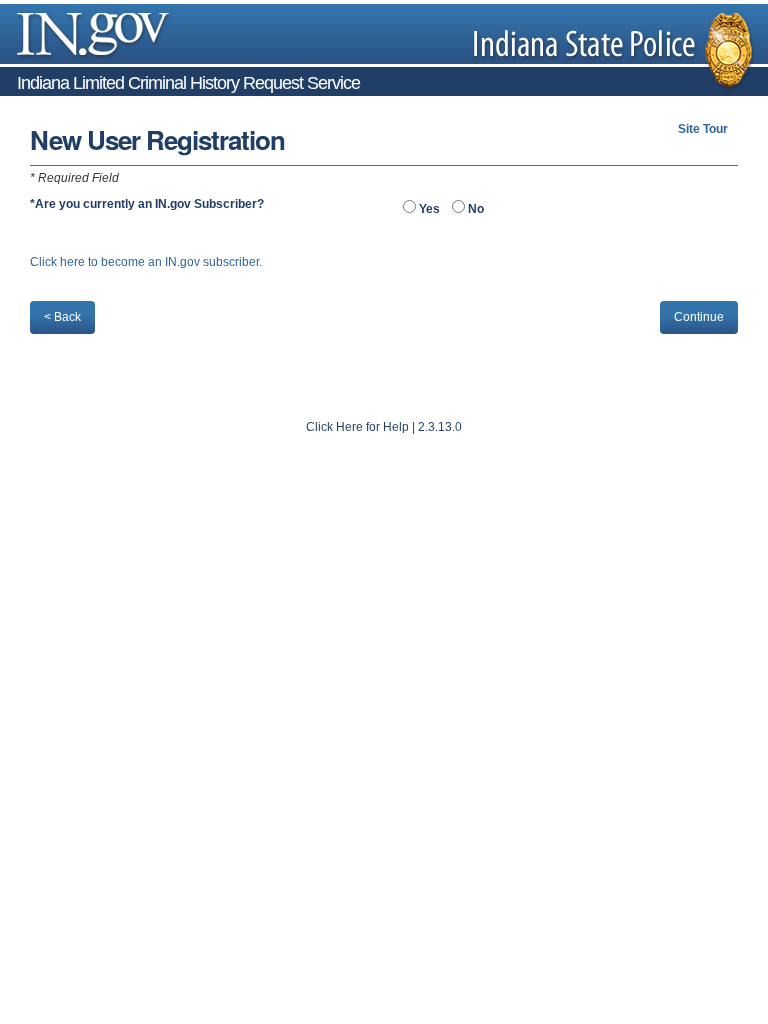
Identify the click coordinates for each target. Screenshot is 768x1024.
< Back (62, 317)
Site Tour (703, 129)
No (474, 209)
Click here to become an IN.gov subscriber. (146, 262)
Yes (428, 209)
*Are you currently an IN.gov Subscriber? (147, 204)
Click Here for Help (357, 427)
